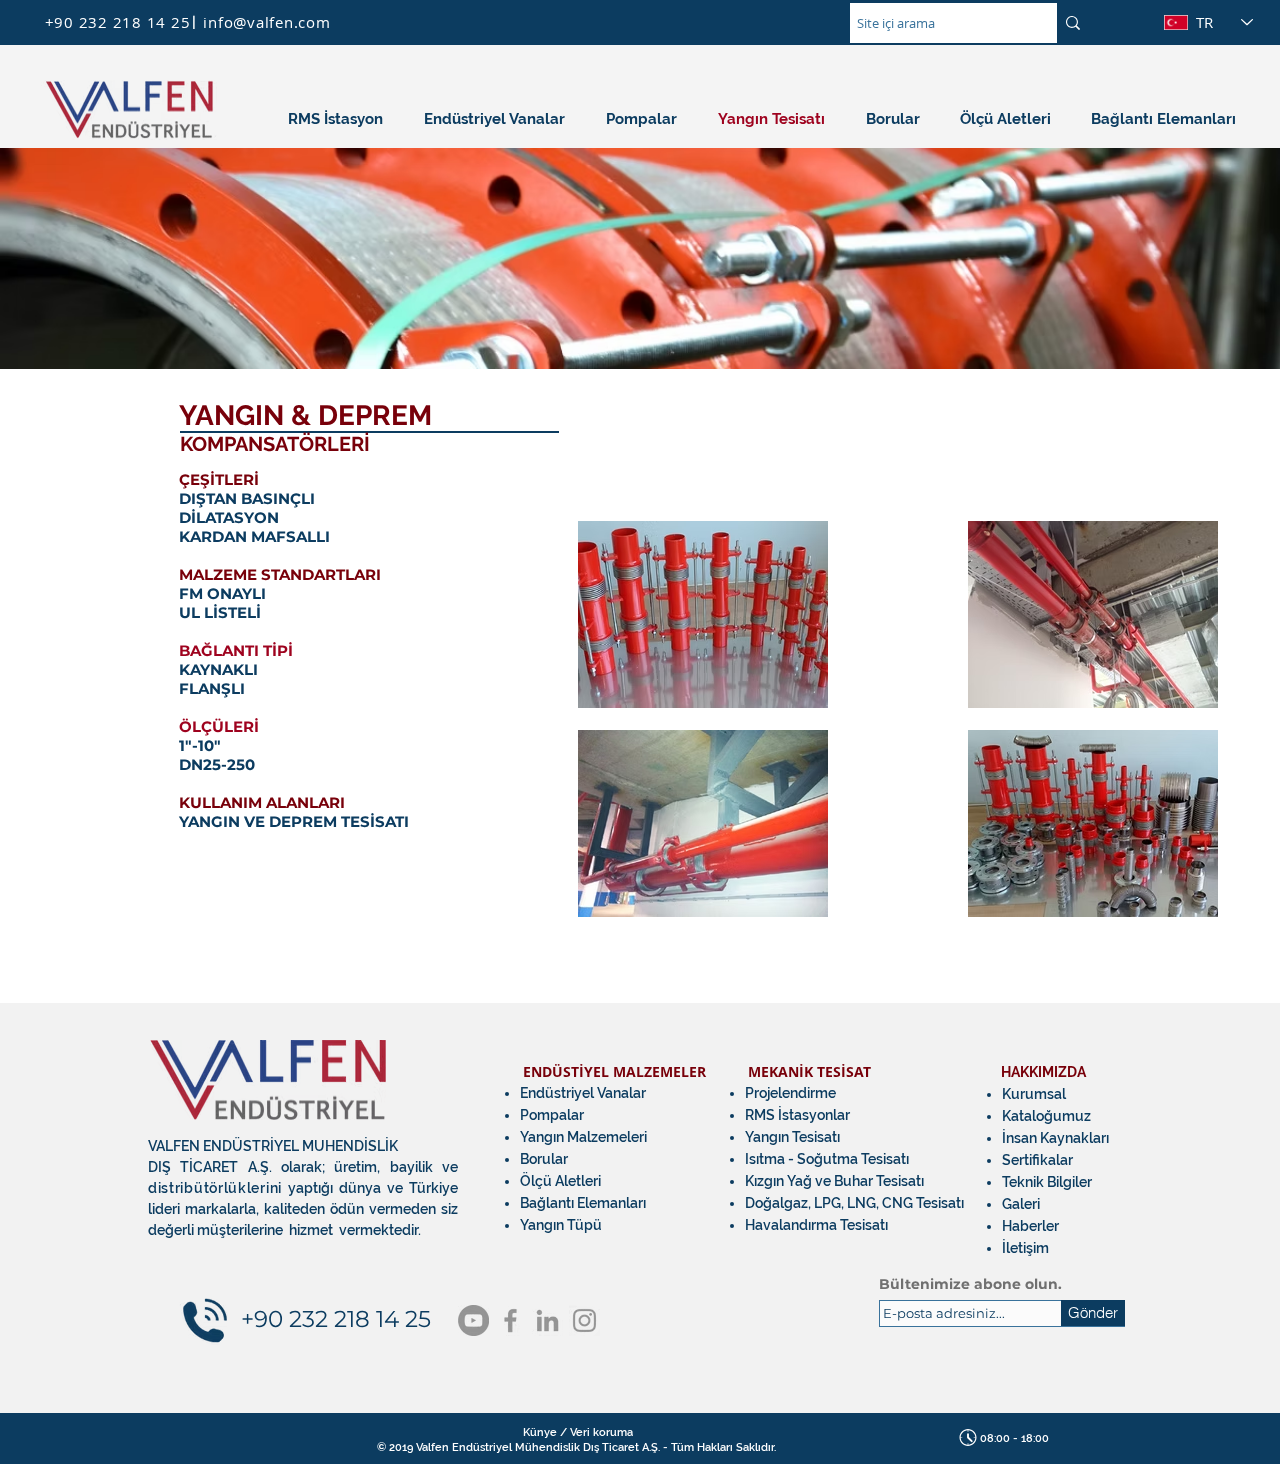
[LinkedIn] (547, 1320)
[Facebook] (510, 1320)
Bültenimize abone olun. (970, 1284)
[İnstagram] (584, 1320)
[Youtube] (473, 1320)
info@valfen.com (266, 22)
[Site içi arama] (1073, 23)
